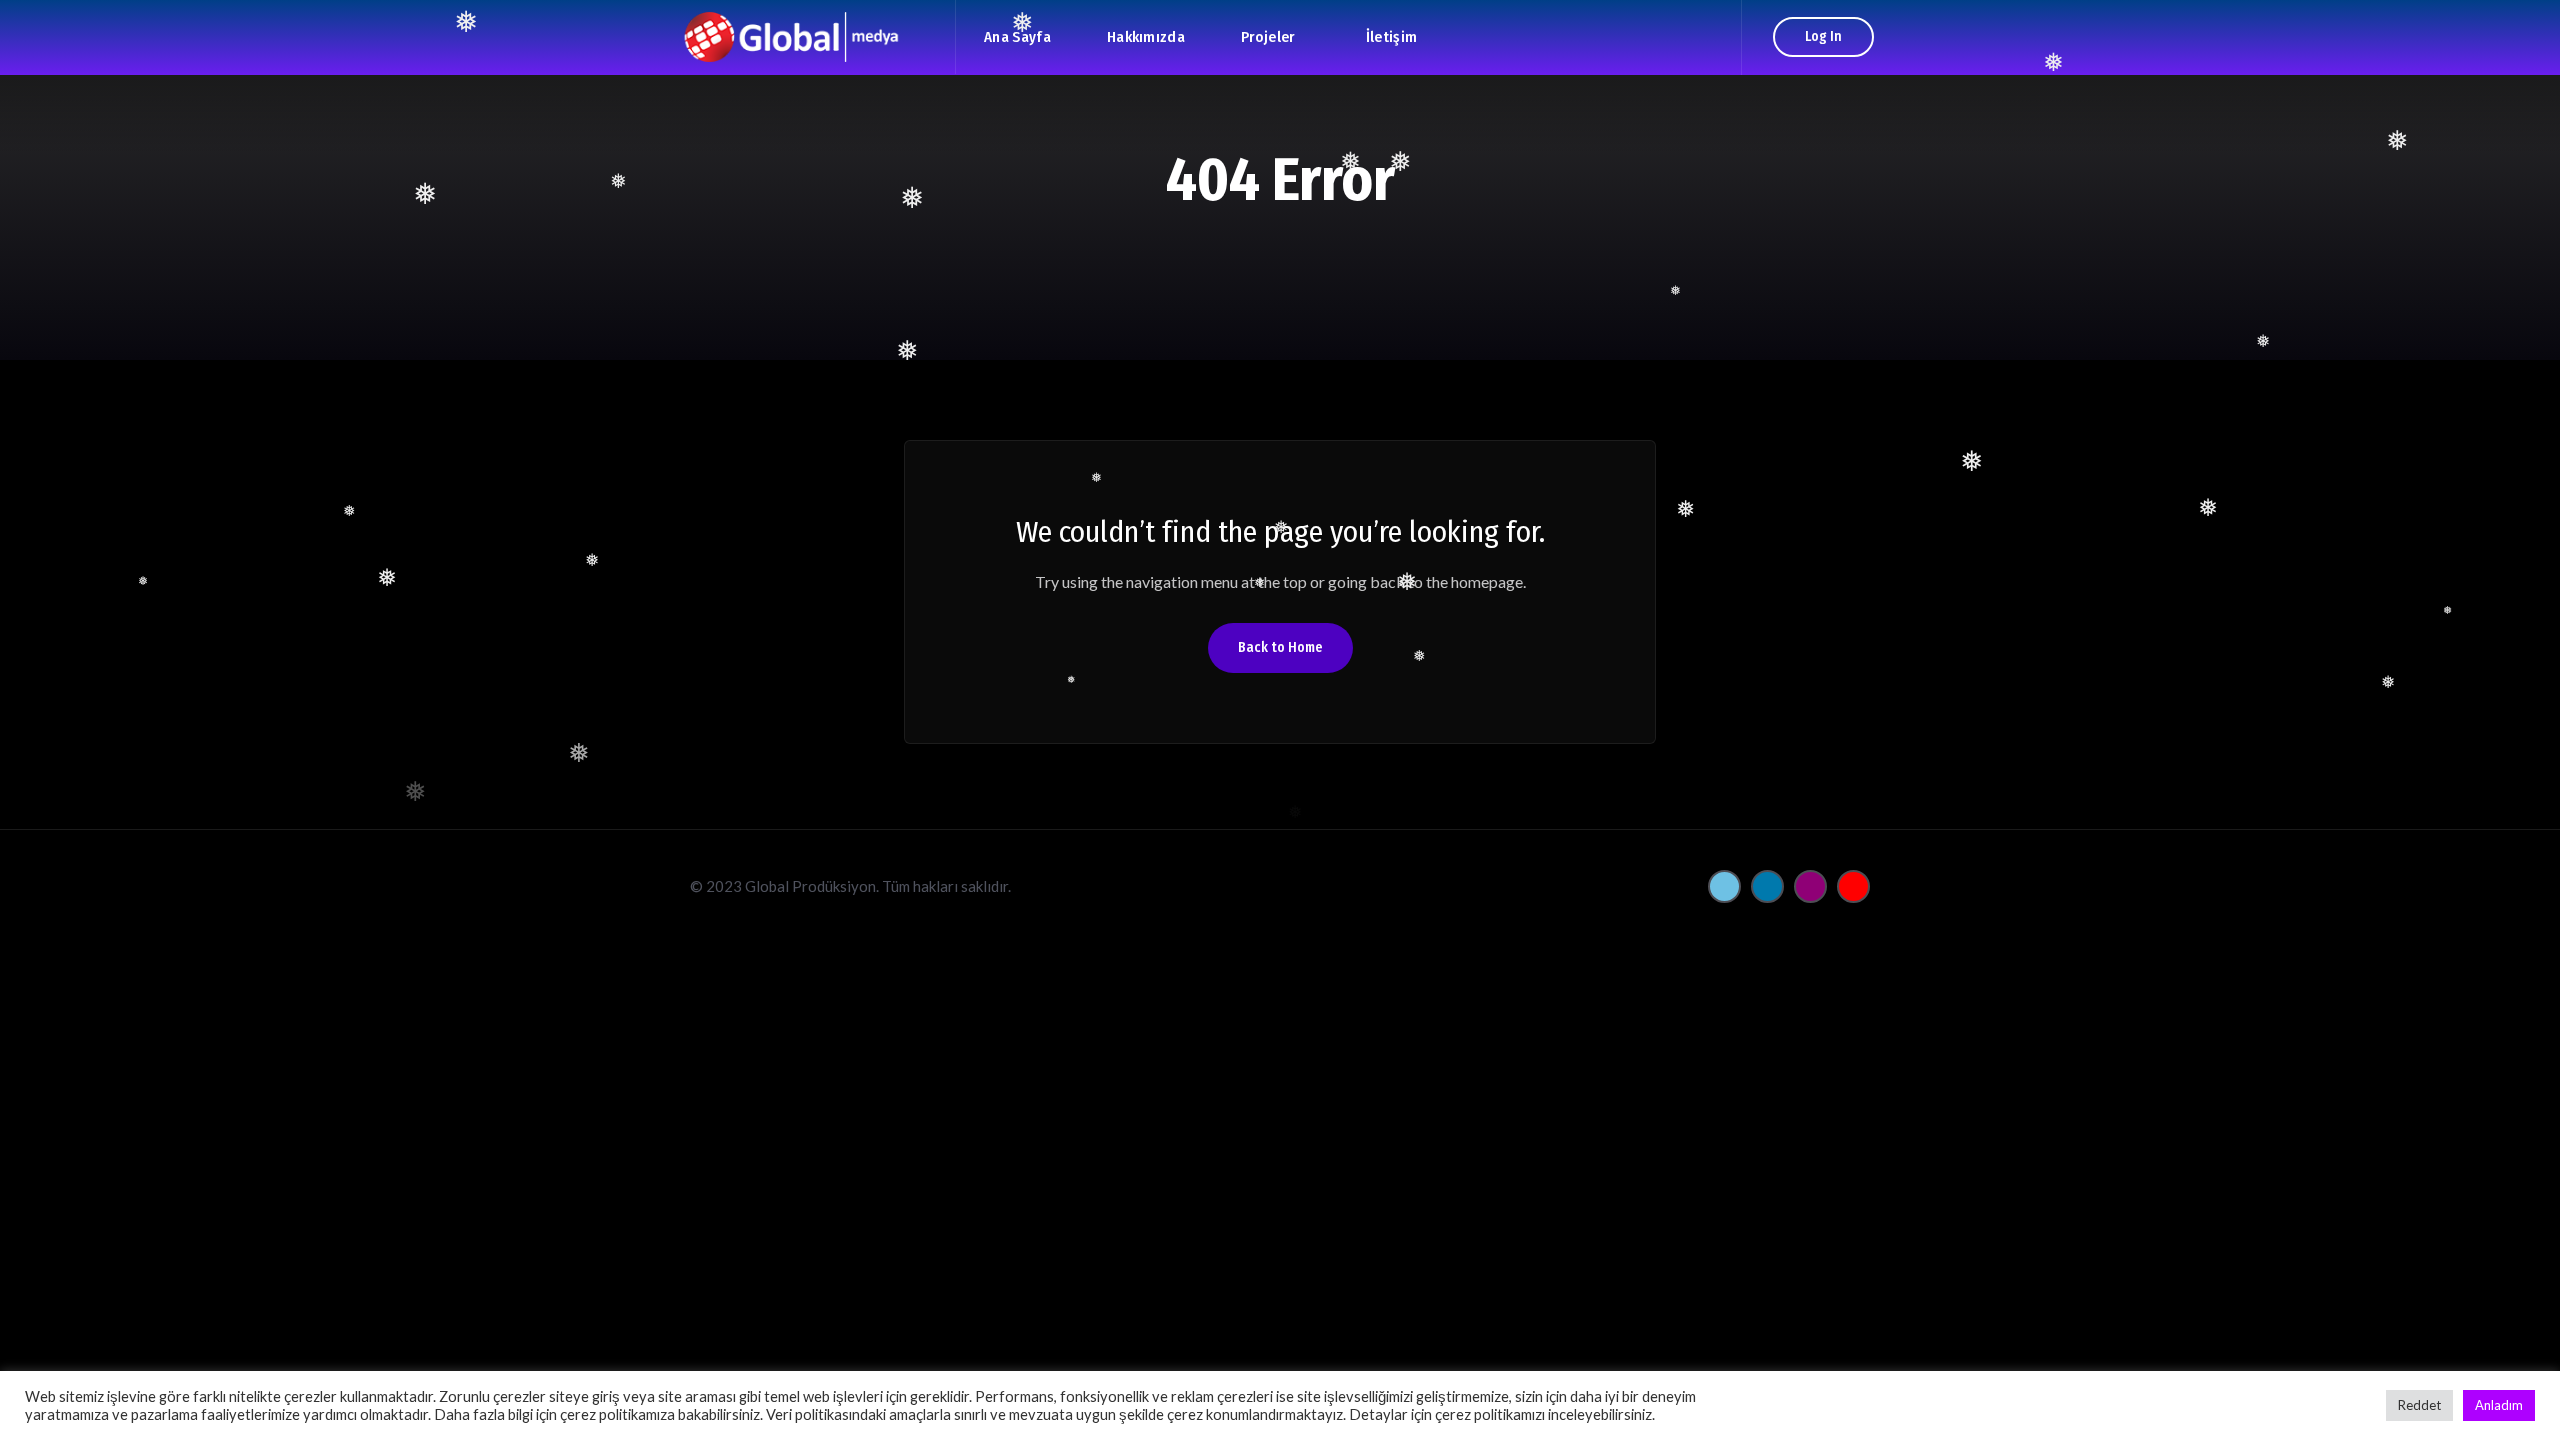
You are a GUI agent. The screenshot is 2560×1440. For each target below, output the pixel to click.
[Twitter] (1767, 886)
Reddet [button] (2419, 1405)
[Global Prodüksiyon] (817, 37)
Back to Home (1280, 647)
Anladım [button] (2499, 1405)
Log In (1823, 36)
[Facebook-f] (1724, 886)
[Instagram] (1810, 886)
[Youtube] (1853, 886)
